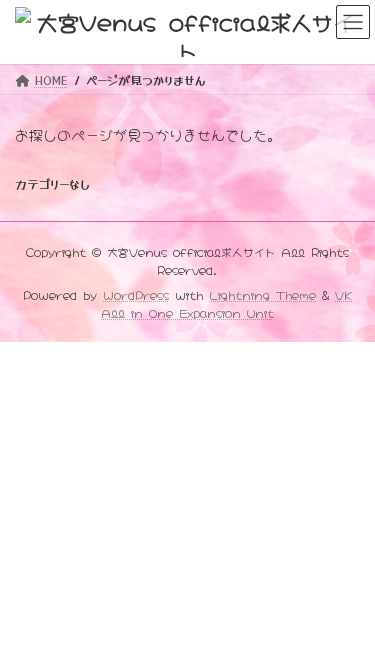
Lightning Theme (262, 293)
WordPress (136, 293)
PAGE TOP (346, 628)
